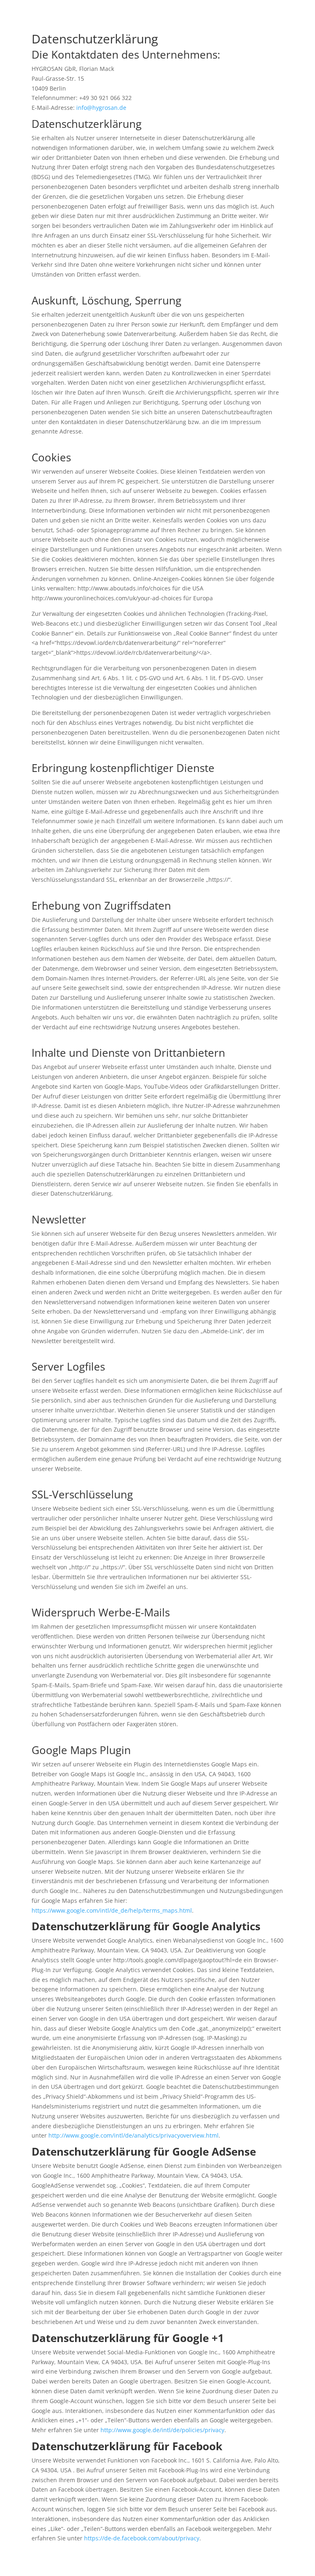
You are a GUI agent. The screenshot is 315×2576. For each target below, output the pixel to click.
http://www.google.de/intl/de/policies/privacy (162, 2430)
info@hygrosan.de (101, 108)
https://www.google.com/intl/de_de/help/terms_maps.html (112, 1910)
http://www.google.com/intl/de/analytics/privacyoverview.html (133, 2135)
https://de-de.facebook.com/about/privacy (142, 2538)
